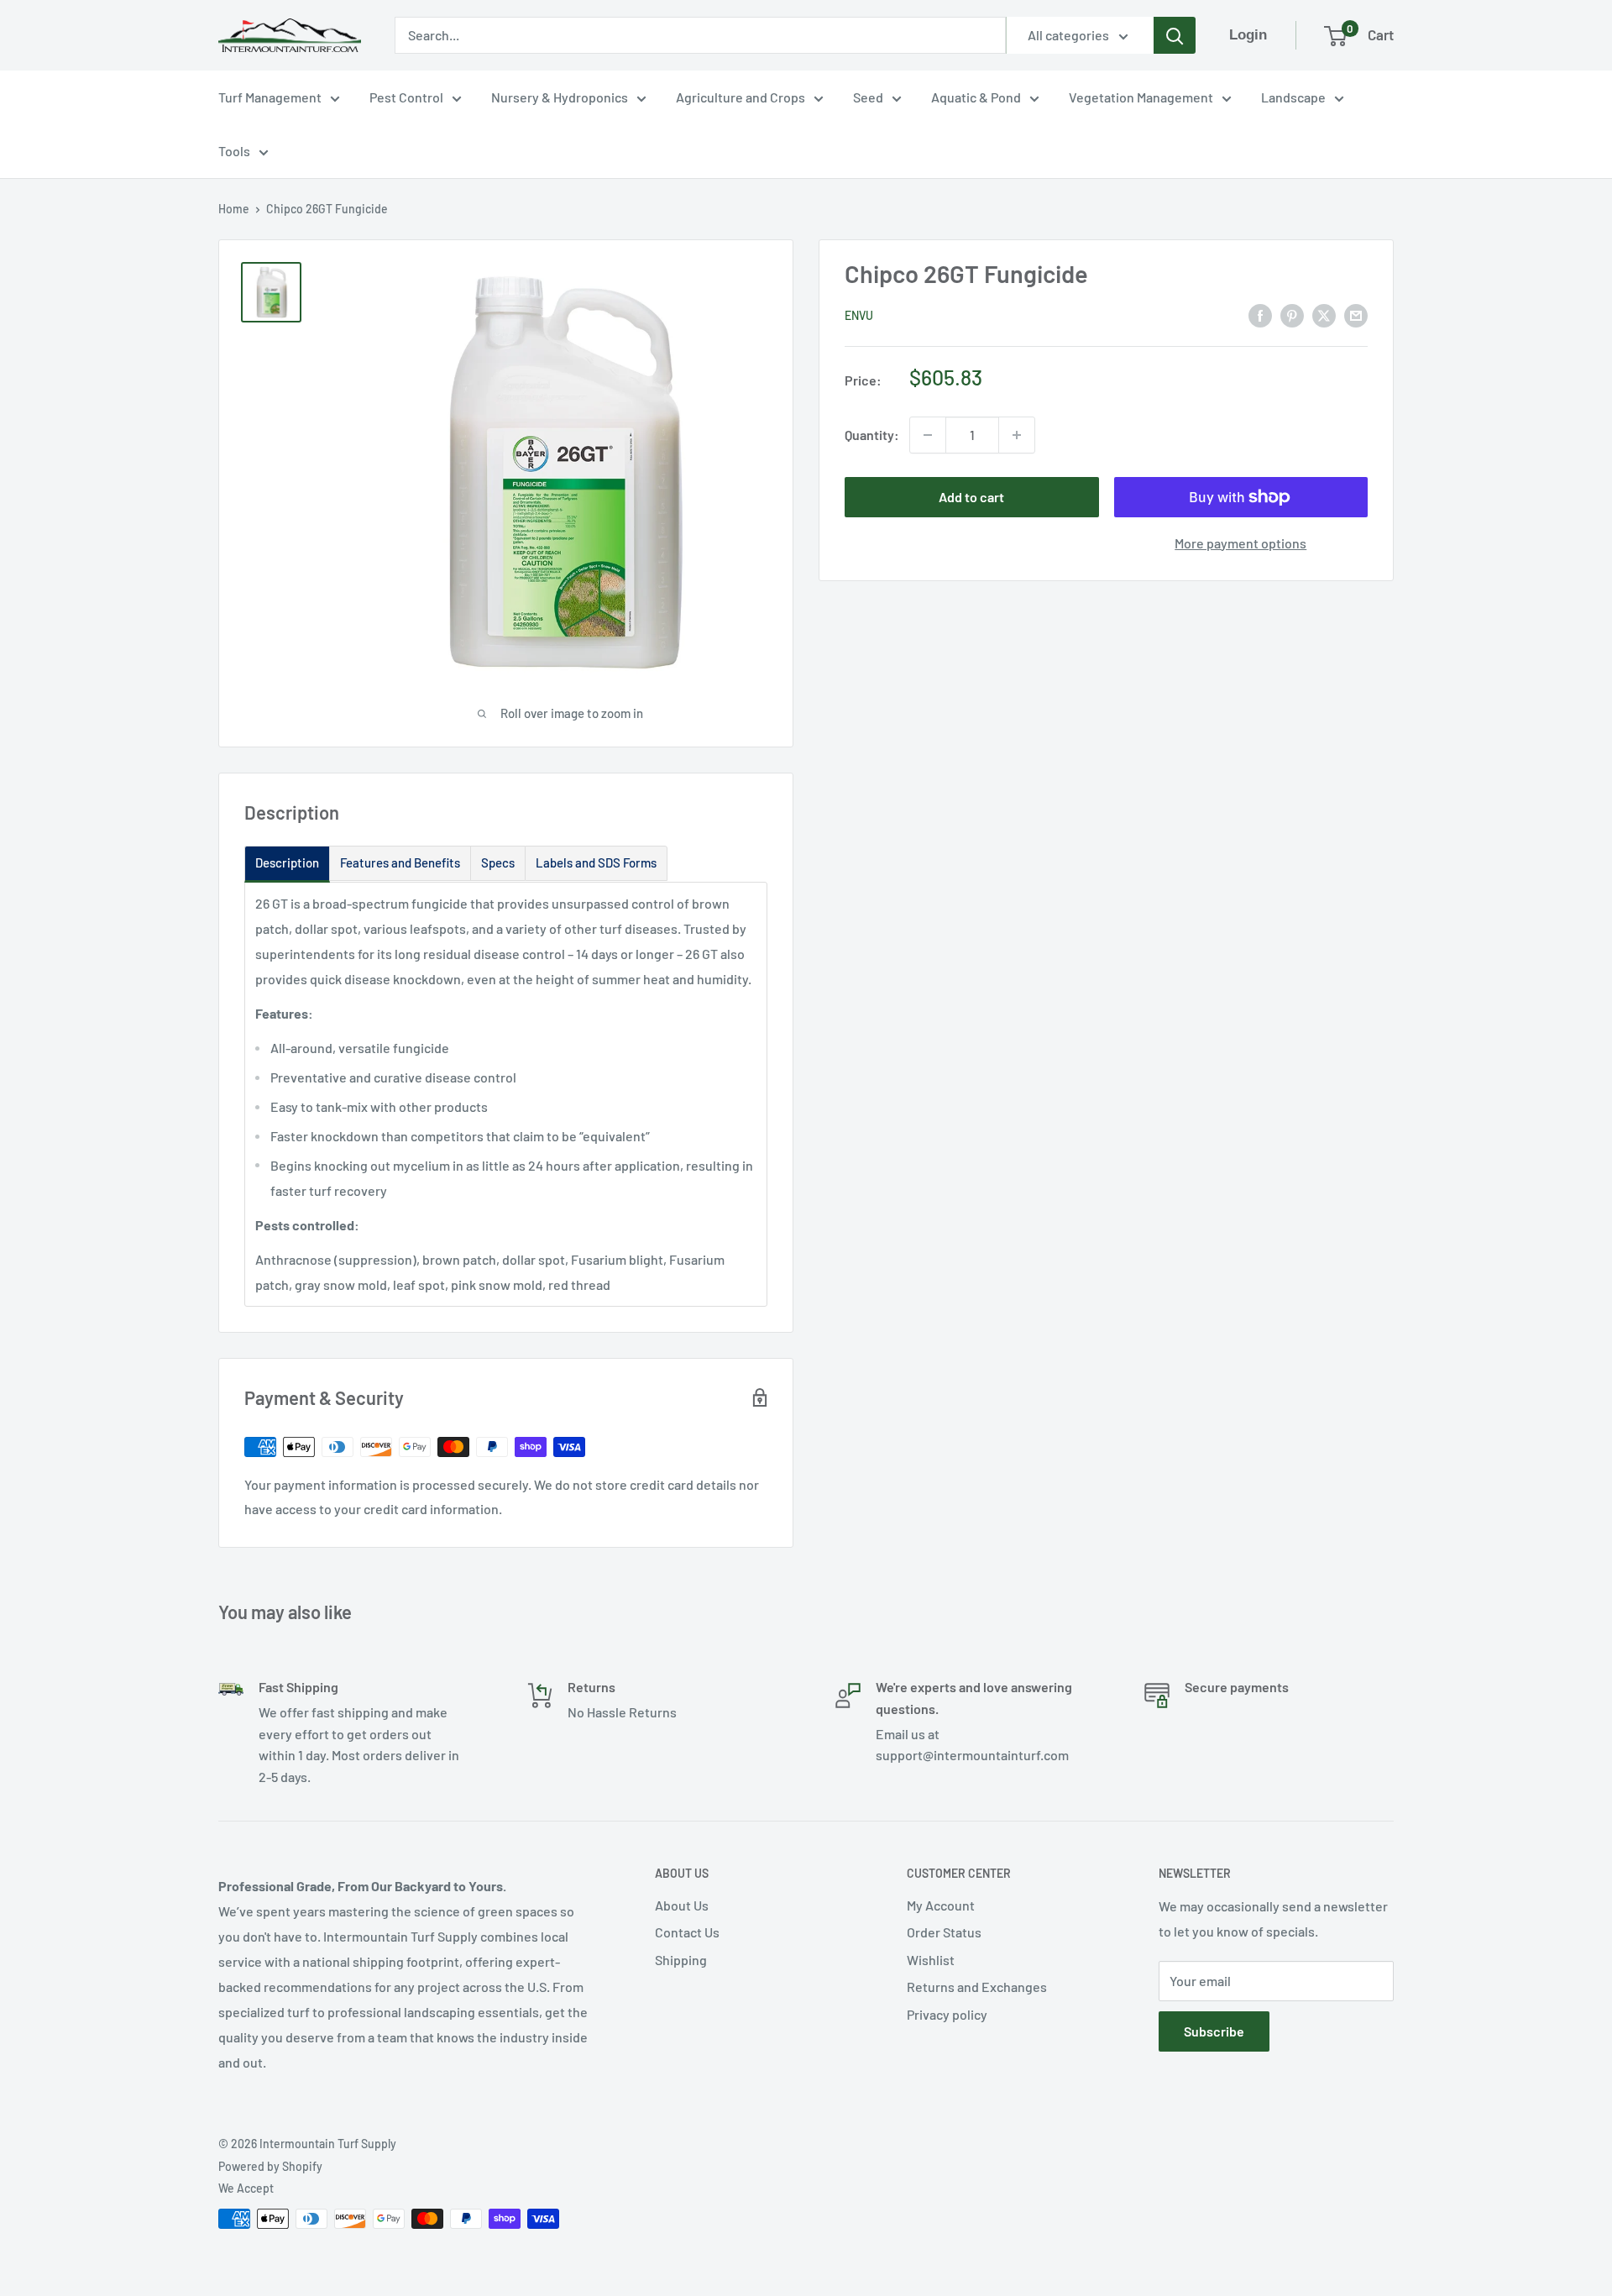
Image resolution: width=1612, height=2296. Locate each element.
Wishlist (931, 1960)
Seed (868, 97)
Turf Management (270, 97)
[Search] (1175, 35)
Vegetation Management (1141, 97)
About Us (682, 1905)
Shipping (681, 1960)
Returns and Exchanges (977, 1987)
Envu (859, 315)
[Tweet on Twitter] (1324, 315)
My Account (941, 1905)
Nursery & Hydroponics (560, 97)
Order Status (944, 1932)
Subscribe (1214, 2031)
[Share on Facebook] (1260, 315)
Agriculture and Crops (741, 97)
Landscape (1293, 97)
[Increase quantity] (1017, 435)
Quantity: (872, 435)
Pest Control (406, 97)
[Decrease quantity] (928, 435)
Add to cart (971, 497)
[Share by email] (1356, 315)
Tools (234, 151)
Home (234, 209)
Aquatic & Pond (976, 97)
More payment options (1240, 543)
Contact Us (687, 1932)
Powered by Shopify (270, 2166)
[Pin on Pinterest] (1292, 315)
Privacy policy (947, 2014)
